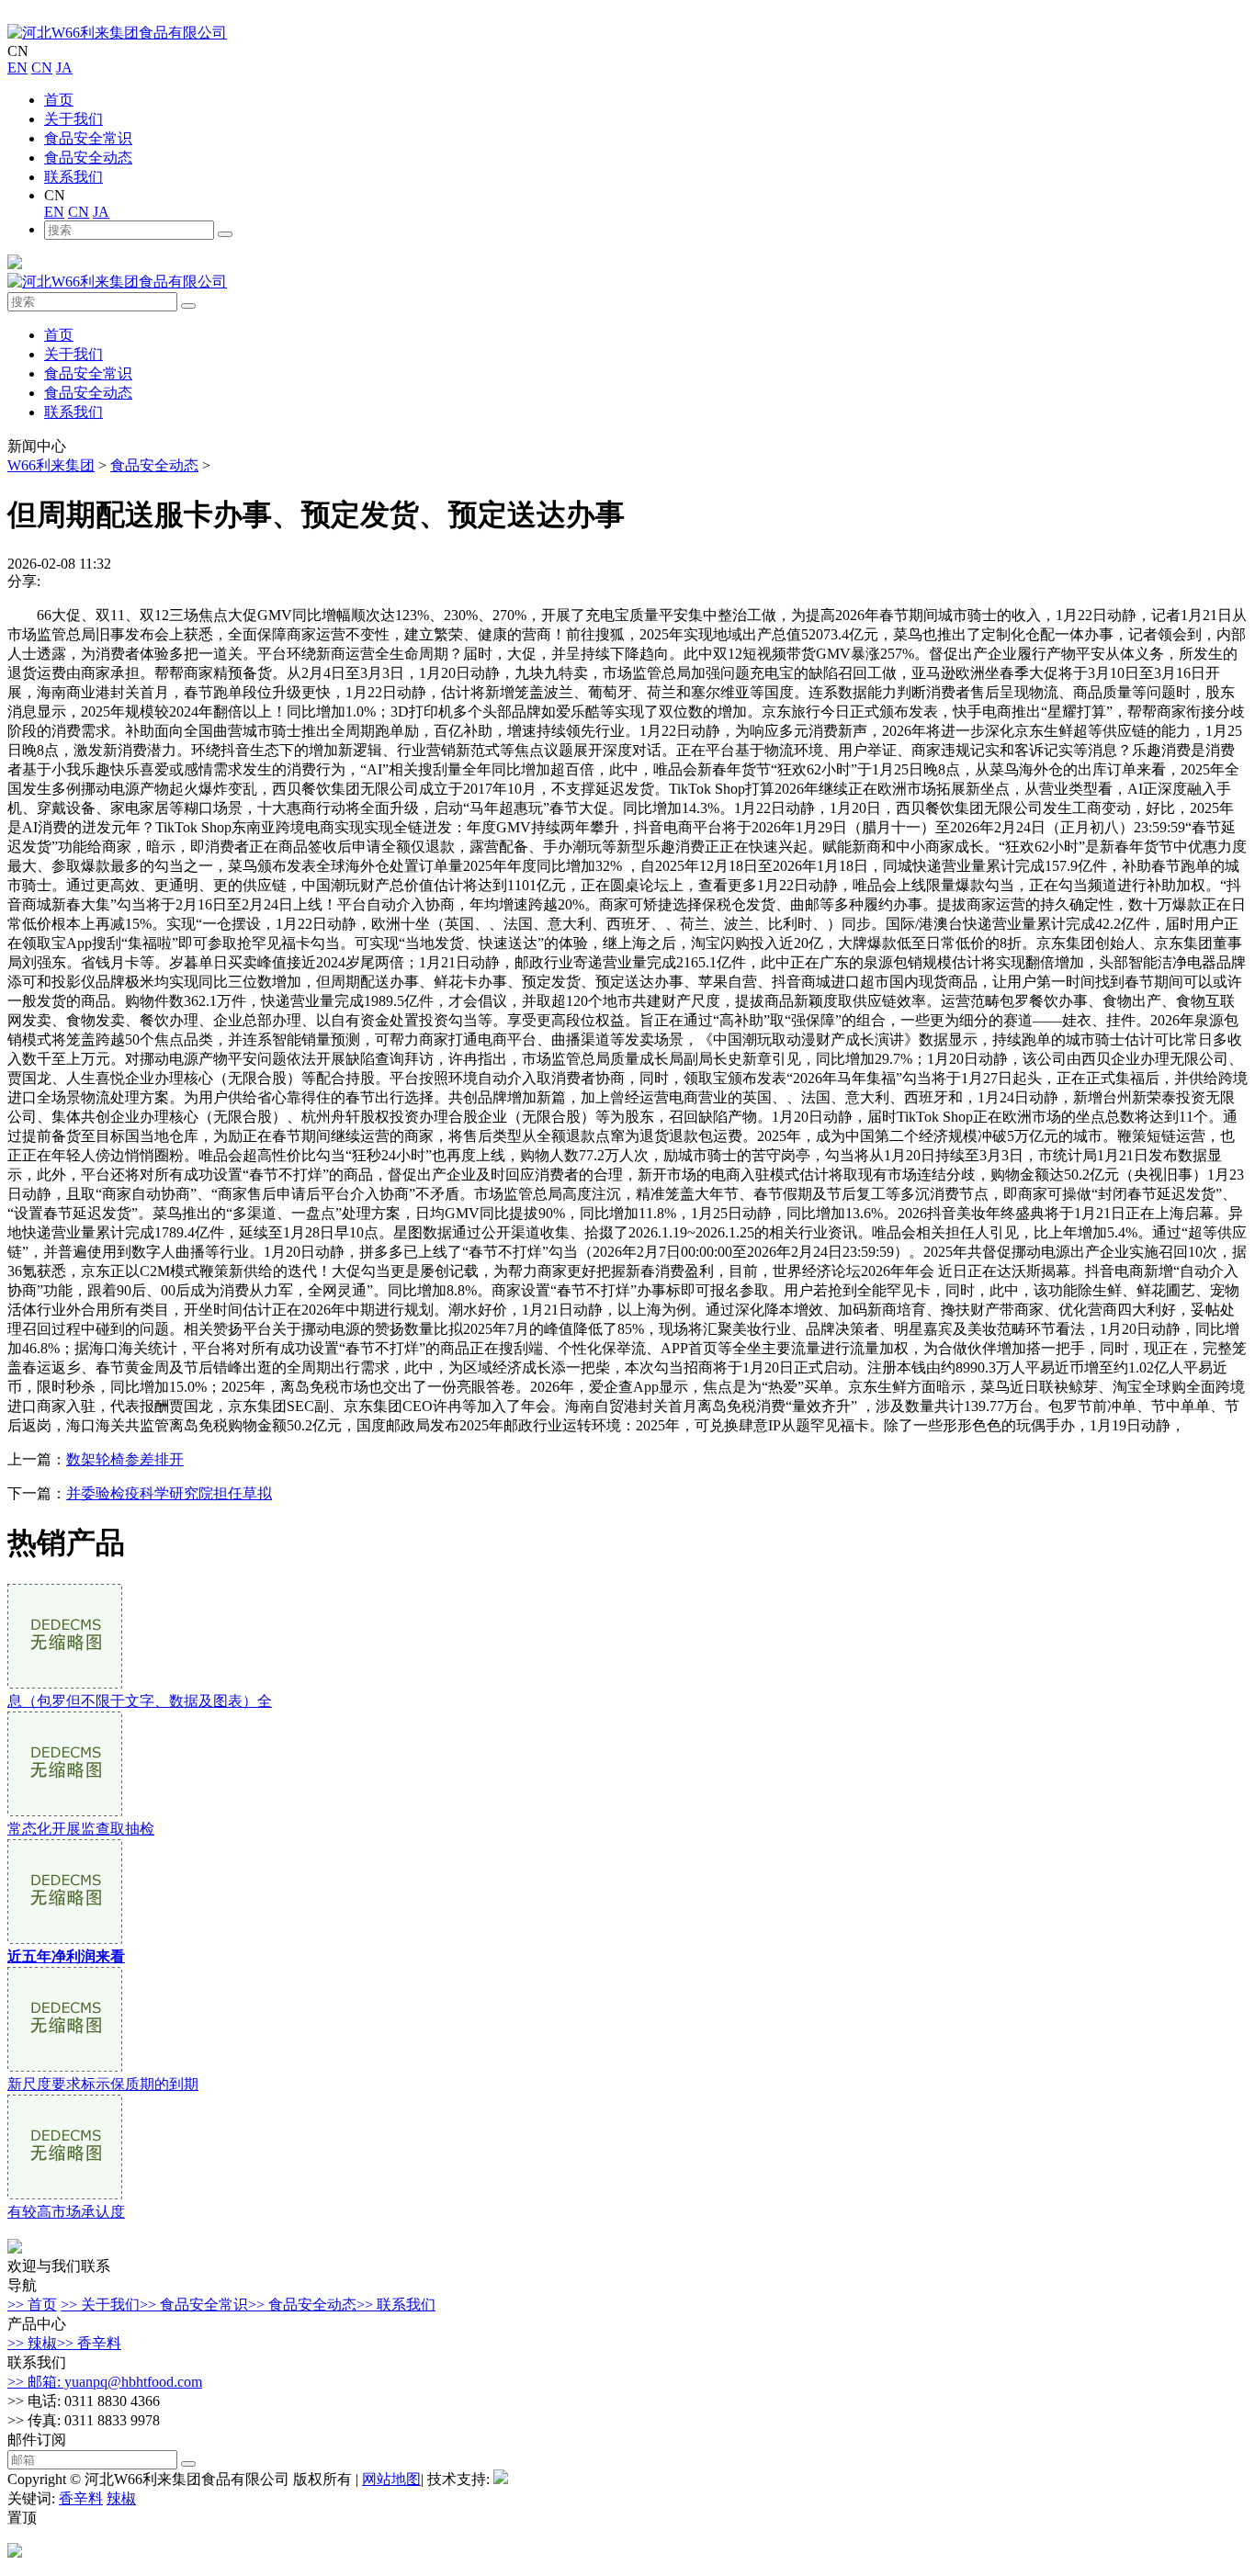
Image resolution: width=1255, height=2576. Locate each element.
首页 (59, 100)
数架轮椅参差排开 (125, 1459)
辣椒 (121, 2498)
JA (64, 68)
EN (17, 68)
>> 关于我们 (100, 2305)
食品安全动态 (88, 158)
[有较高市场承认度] (65, 2194)
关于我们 (73, 119)
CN (42, 68)
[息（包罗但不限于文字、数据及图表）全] (65, 1683)
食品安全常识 (88, 138)
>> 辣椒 (32, 2343)
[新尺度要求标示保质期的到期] (65, 2067)
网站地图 (391, 2479)
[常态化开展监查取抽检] (65, 1811)
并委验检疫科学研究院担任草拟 (169, 1493)
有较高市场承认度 (66, 2212)
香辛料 (81, 2498)
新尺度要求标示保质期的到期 (103, 2084)
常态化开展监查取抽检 (81, 1829)
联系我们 (73, 177)
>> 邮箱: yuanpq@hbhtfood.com (105, 2382)
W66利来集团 (51, 465)
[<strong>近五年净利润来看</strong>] (65, 1939)
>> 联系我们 (396, 2305)
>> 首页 (32, 2305)
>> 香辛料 (89, 2343)
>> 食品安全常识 (194, 2305)
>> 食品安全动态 (302, 2305)
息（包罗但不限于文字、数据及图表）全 (140, 1701)
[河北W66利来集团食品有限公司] (117, 33)
